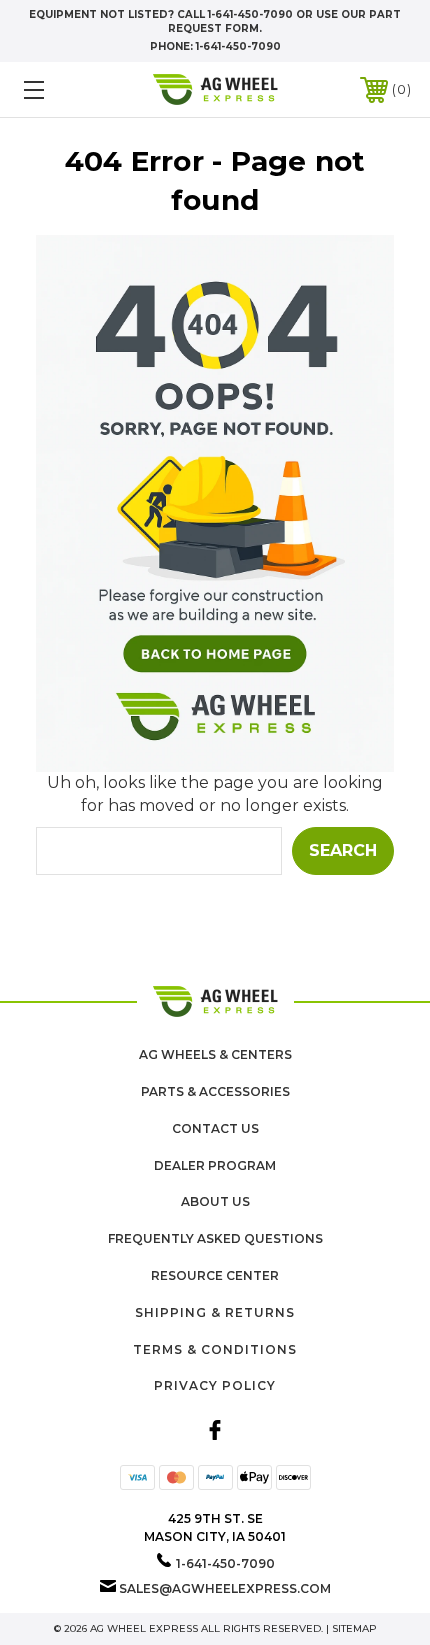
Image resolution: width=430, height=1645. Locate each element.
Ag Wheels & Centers (215, 1054)
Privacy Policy (215, 1385)
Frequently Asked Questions (215, 1238)
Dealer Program (215, 1165)
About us (215, 1201)
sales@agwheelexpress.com (225, 1588)
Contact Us (215, 1128)
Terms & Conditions (215, 1349)
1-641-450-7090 (238, 46)
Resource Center (215, 1275)
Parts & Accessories (215, 1091)
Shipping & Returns (215, 1312)
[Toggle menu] (62, 89)
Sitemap (354, 1628)
